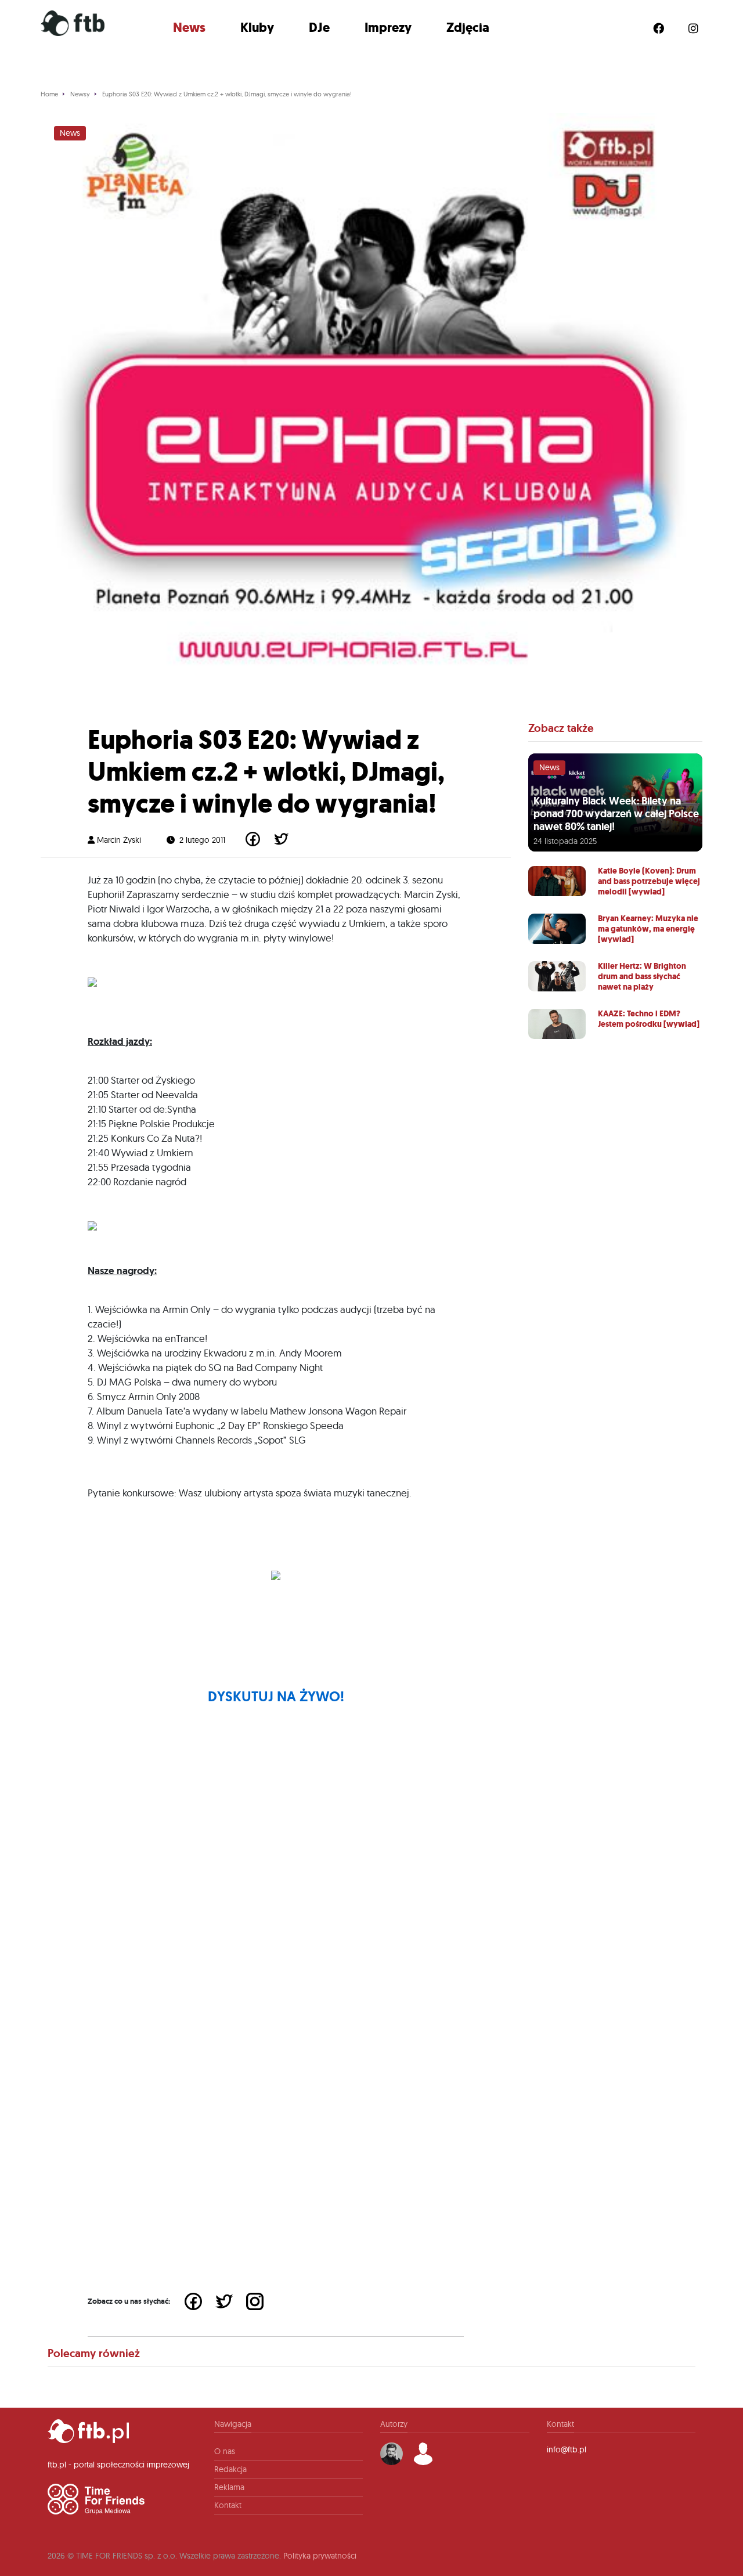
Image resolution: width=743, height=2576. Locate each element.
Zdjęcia (468, 28)
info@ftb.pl (567, 2449)
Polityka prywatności (320, 2556)
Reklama (229, 2487)
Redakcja (230, 2469)
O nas (225, 2451)
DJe (319, 28)
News (189, 28)
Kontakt (228, 2505)
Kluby (257, 28)
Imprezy (388, 28)
